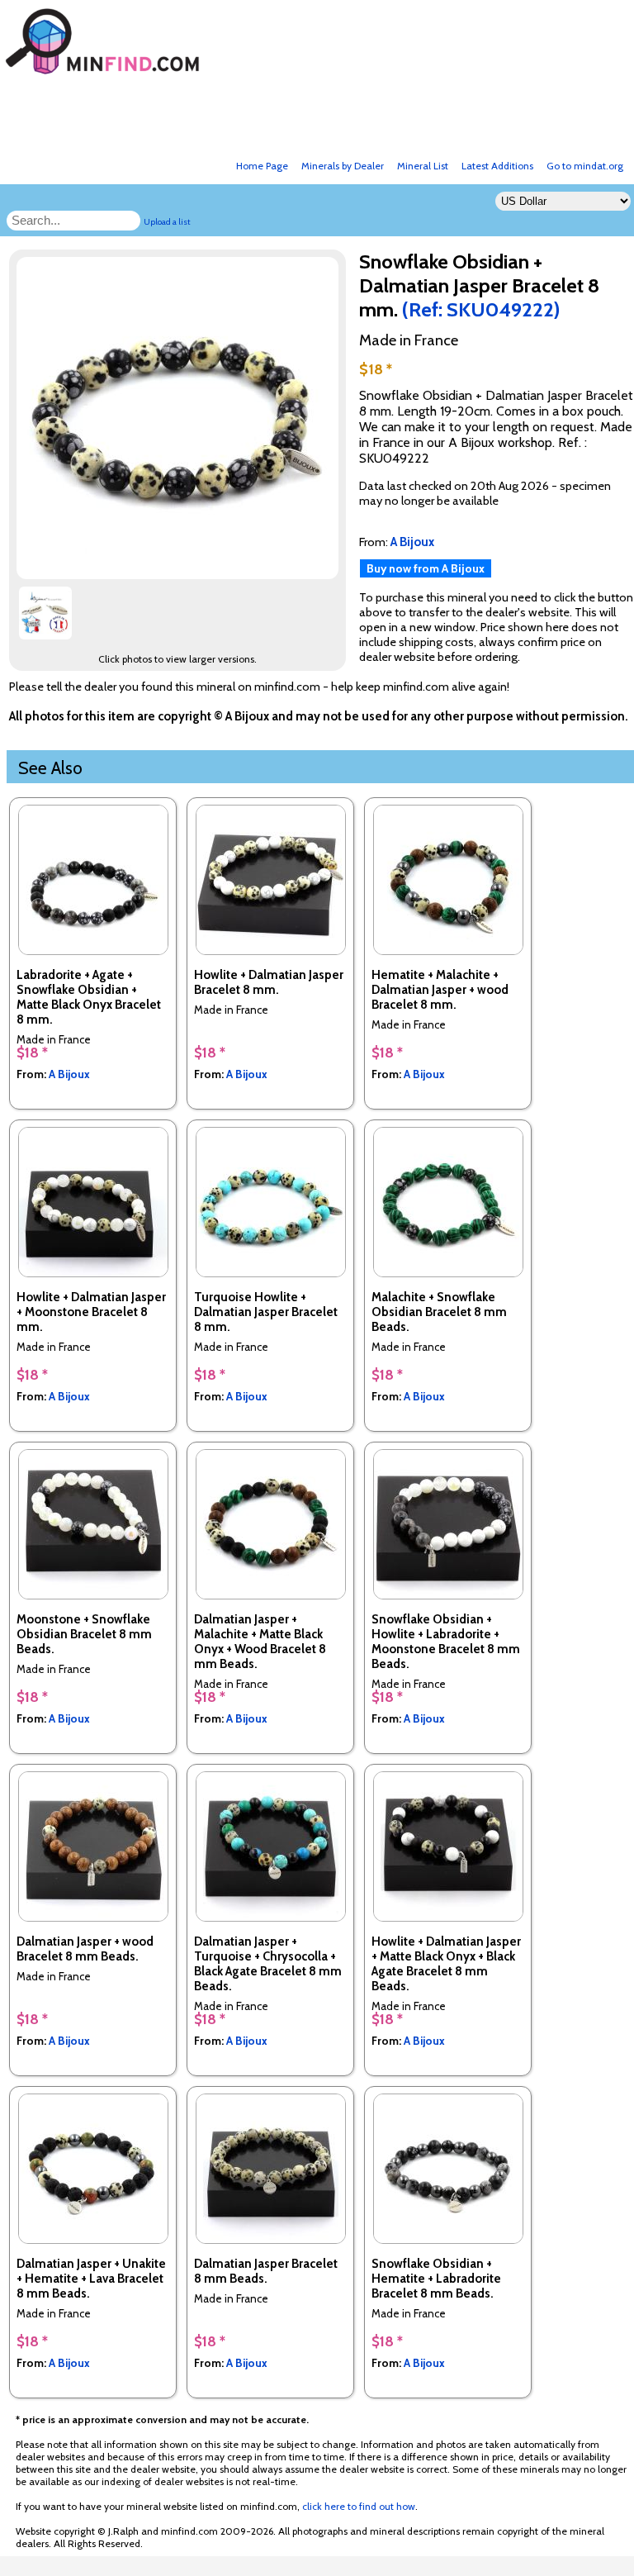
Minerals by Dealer (343, 166)
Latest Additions (497, 166)
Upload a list (167, 222)
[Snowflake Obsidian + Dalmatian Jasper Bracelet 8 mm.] (180, 575)
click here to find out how (359, 2506)
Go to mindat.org (585, 166)
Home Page (262, 166)
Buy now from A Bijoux (426, 568)
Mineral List (423, 166)
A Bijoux (69, 1074)
